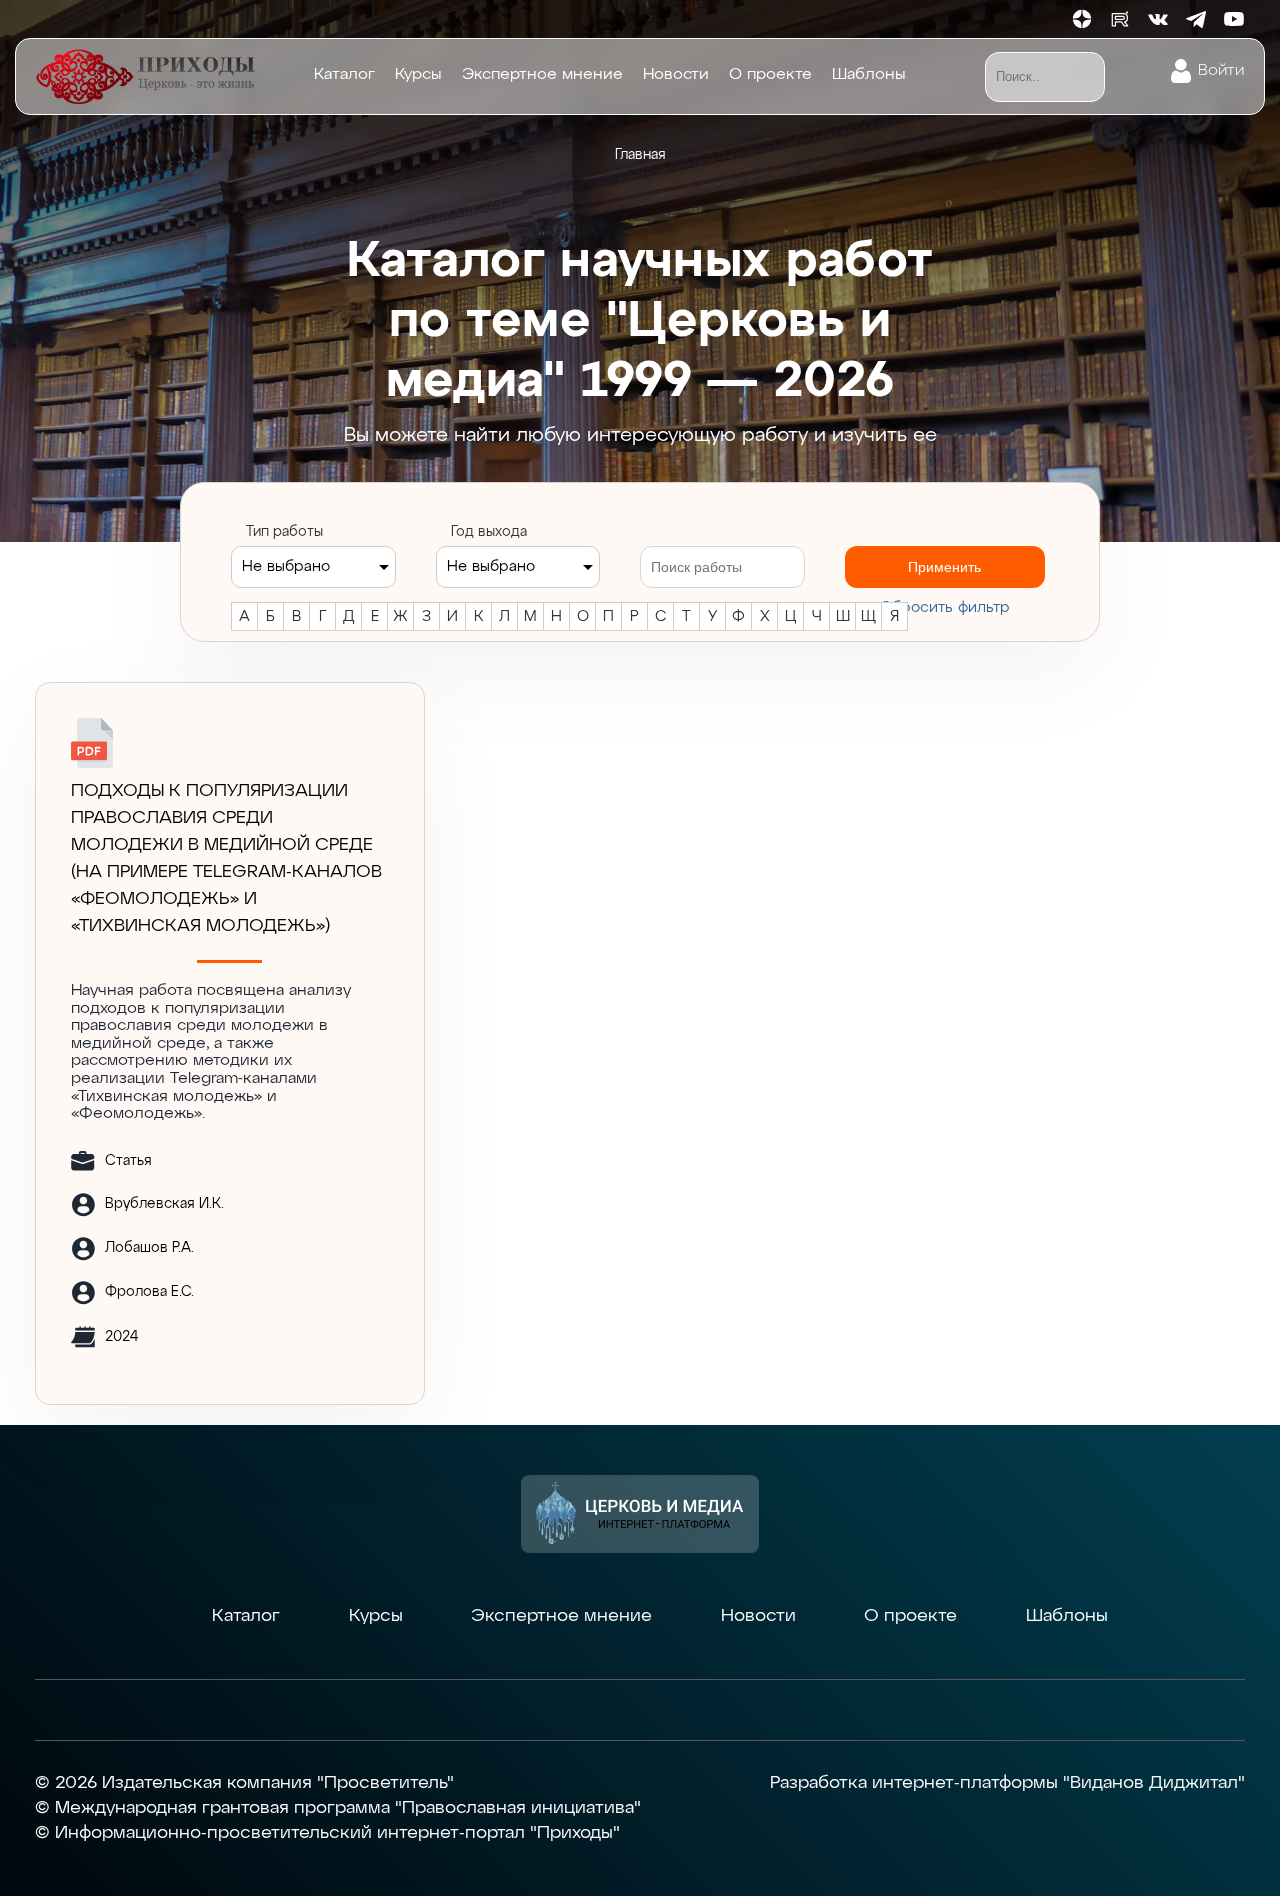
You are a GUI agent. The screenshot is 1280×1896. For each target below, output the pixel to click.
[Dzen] (1082, 19)
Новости (676, 75)
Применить (944, 567)
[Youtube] (1234, 19)
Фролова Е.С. (149, 1292)
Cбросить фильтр (945, 607)
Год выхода (489, 532)
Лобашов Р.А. (149, 1248)
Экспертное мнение (542, 75)
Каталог (344, 75)
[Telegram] (1196, 19)
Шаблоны (869, 75)
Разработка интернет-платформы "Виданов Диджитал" (1007, 1783)
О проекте (770, 75)
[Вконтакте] (1158, 19)
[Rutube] (1120, 19)
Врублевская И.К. (164, 1204)
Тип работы (284, 532)
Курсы (418, 75)
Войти (1221, 71)
